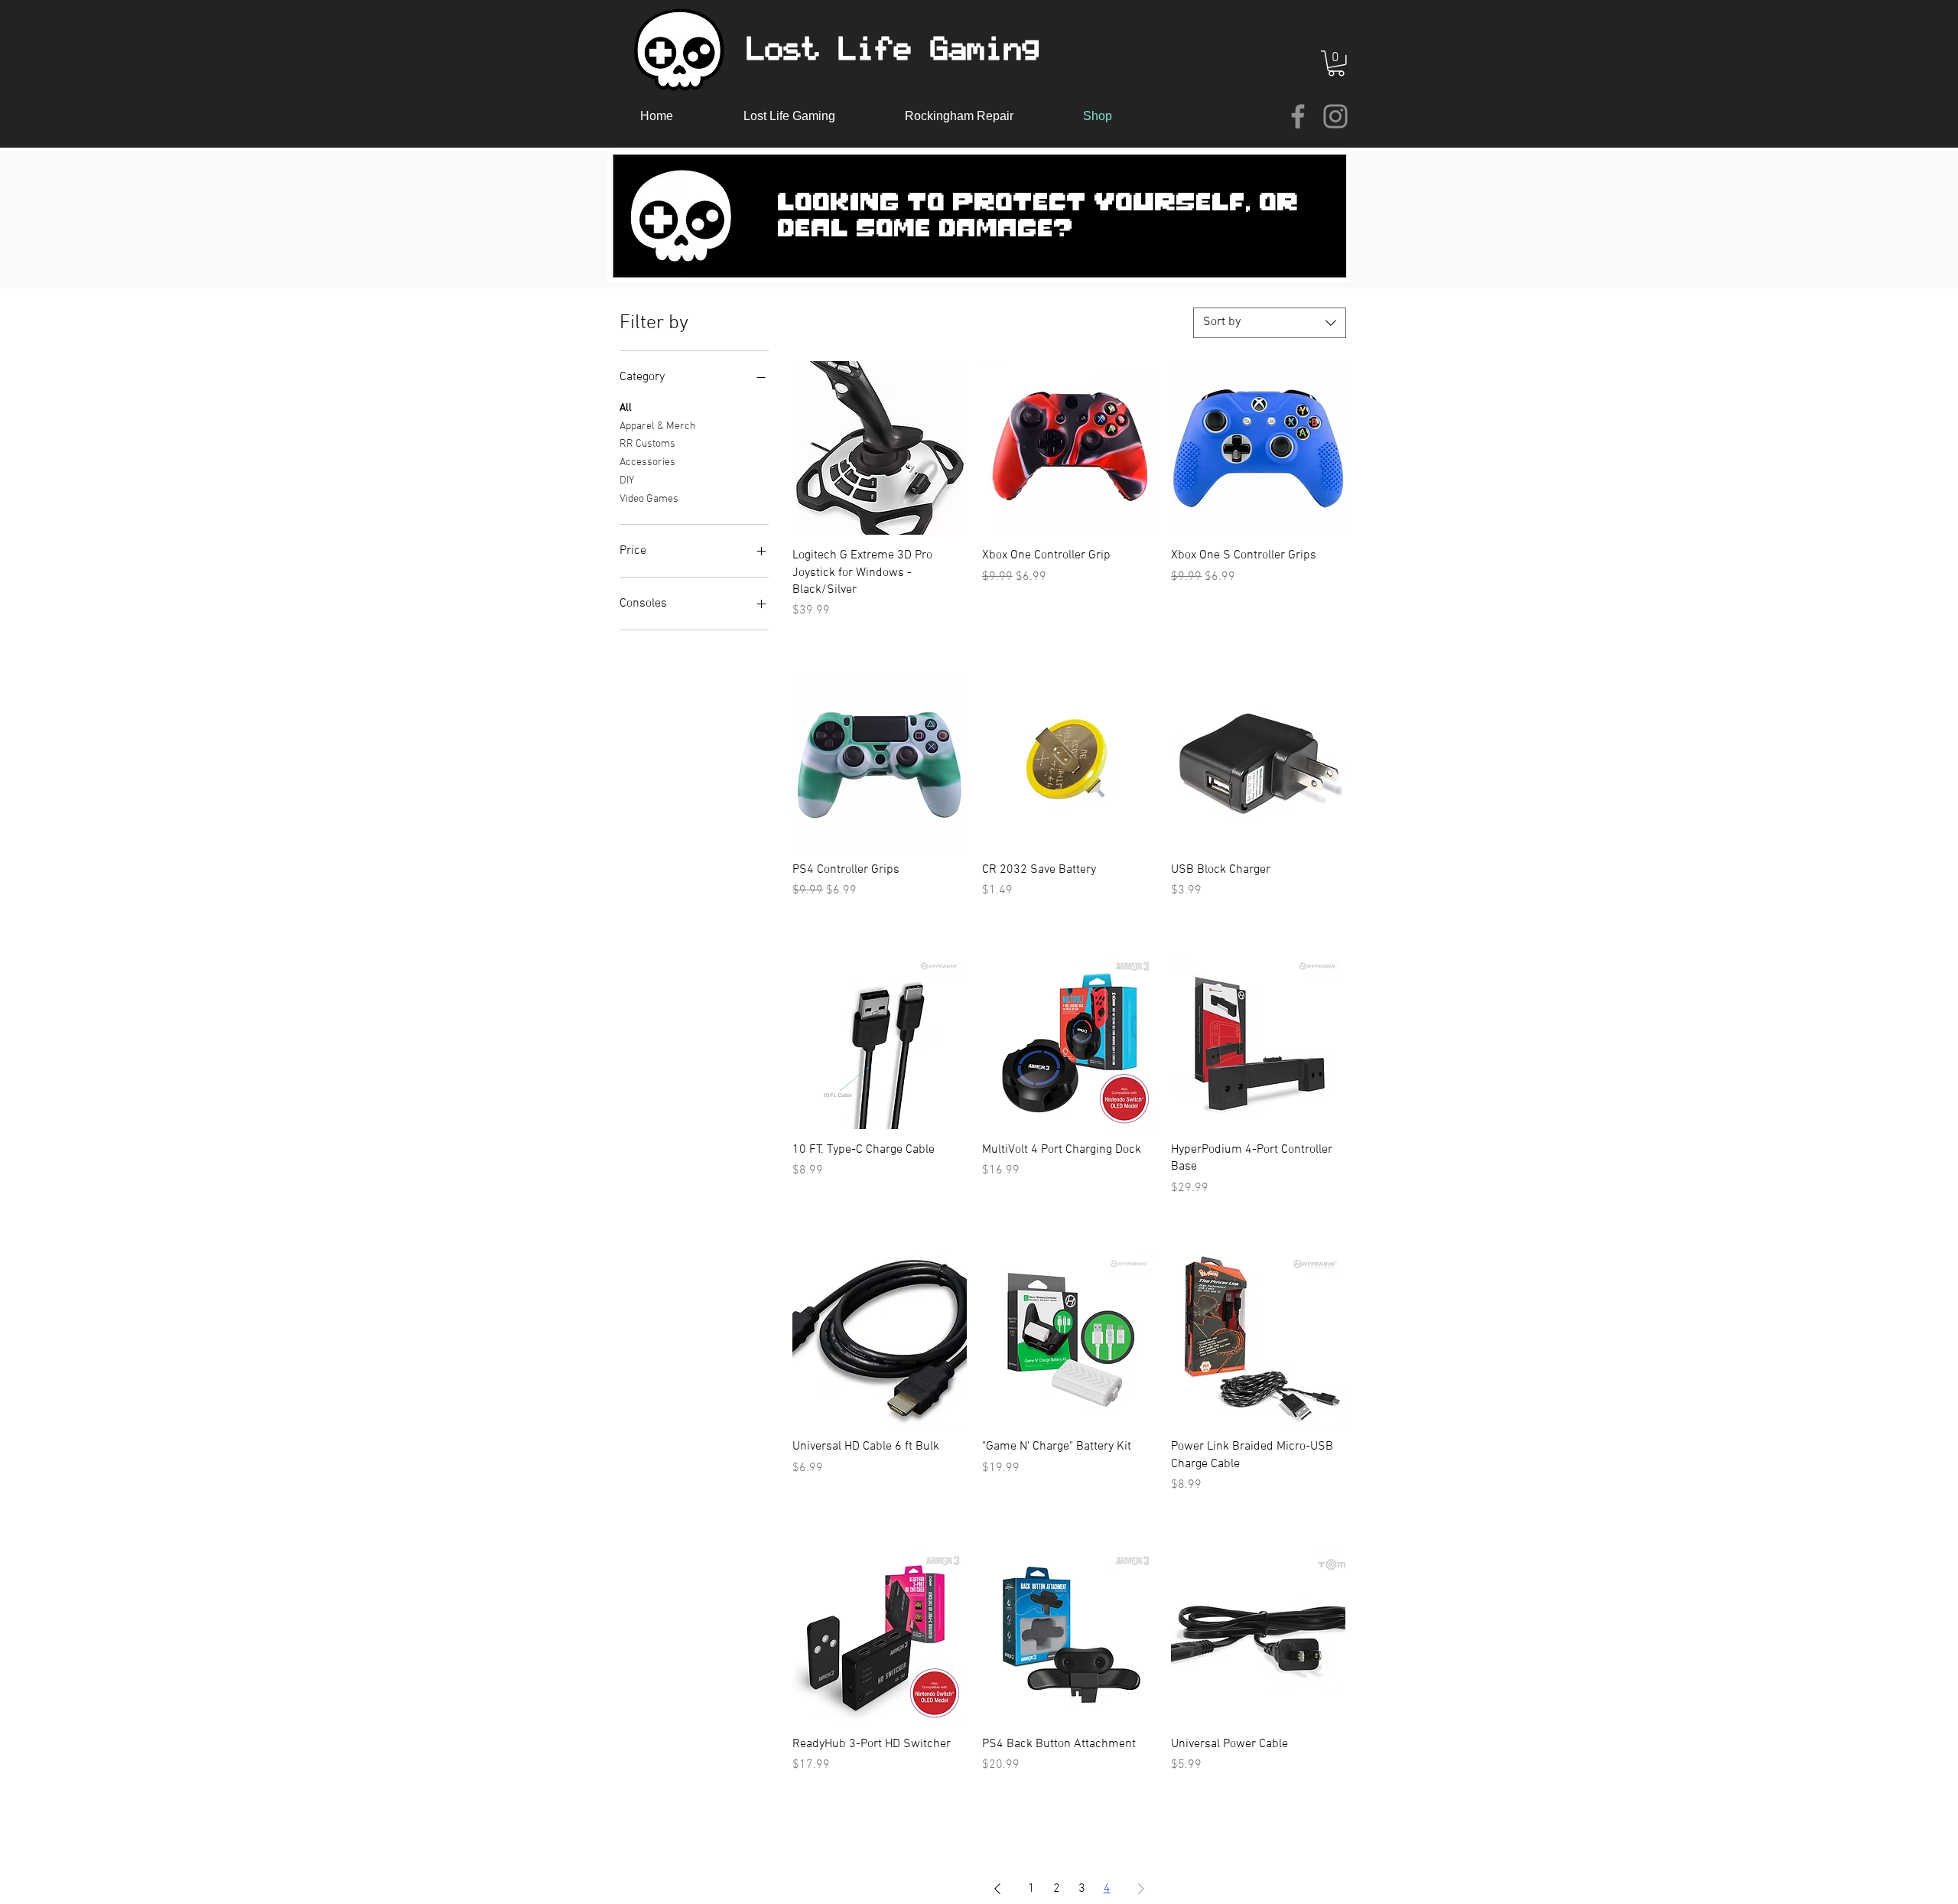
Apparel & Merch (658, 426)
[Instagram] (1335, 116)
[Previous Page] (997, 1889)
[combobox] (1270, 323)
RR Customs (647, 444)
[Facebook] (1298, 116)
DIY (627, 481)
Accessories (647, 462)
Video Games (649, 499)
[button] (1336, 63)
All (626, 408)
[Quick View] (880, 448)
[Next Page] (1141, 1889)
